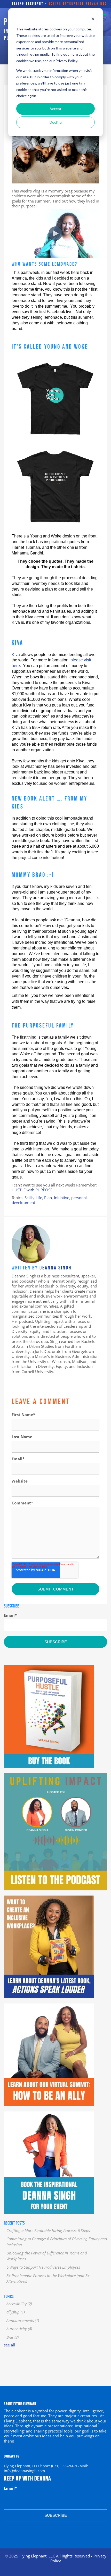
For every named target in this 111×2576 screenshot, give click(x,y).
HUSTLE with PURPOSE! (33, 1190)
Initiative (62, 1198)
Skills (29, 1198)
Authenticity (19, 2329)
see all (9, 2345)
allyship (16, 2312)
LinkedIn (22, 1380)
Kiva (16, 655)
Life (39, 1198)
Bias (13, 2337)
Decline (56, 122)
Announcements (23, 2320)
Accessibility (19, 2304)
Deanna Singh (55, 1268)
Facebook (15, 1380)
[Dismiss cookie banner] (93, 19)
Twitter (29, 1380)
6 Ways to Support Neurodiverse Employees (43, 2267)
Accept (55, 109)
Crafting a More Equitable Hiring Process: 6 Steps (48, 2230)
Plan (48, 1198)
